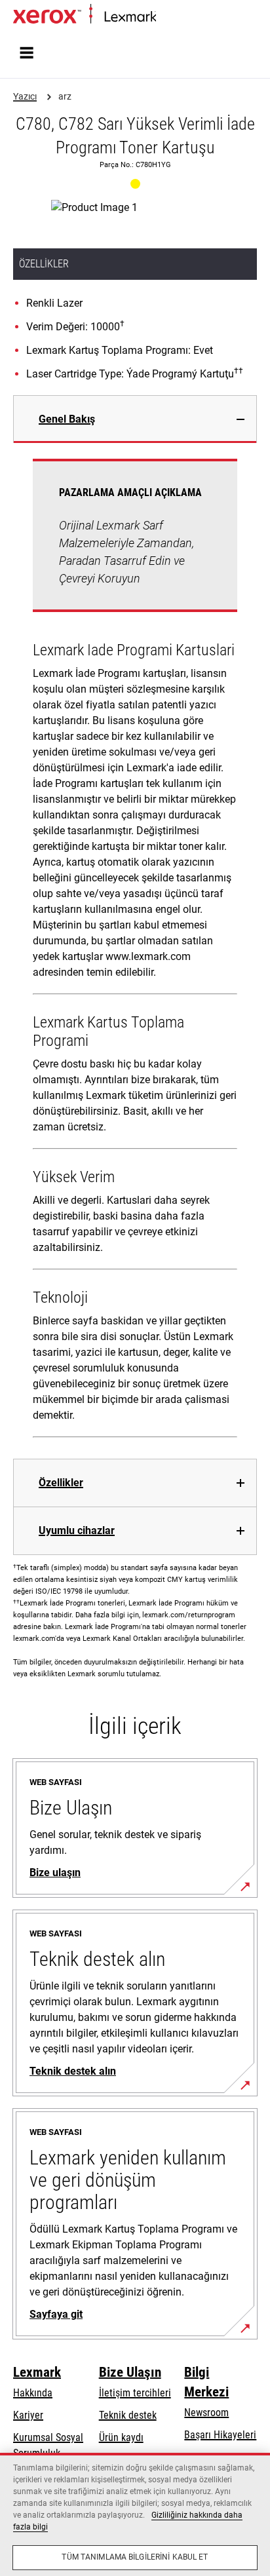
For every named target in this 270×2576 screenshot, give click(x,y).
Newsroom (206, 2413)
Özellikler (61, 1483)
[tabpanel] (135, 951)
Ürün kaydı (121, 2437)
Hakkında (33, 2393)
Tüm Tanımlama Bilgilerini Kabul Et (135, 2557)
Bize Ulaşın (130, 2372)
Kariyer (28, 2415)
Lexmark (37, 2372)
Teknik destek (128, 2415)
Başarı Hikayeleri (220, 2435)
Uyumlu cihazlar (77, 1530)
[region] (135, 2514)
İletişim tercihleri (135, 2393)
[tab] (135, 419)
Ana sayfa (174, 17)
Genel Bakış (67, 419)
